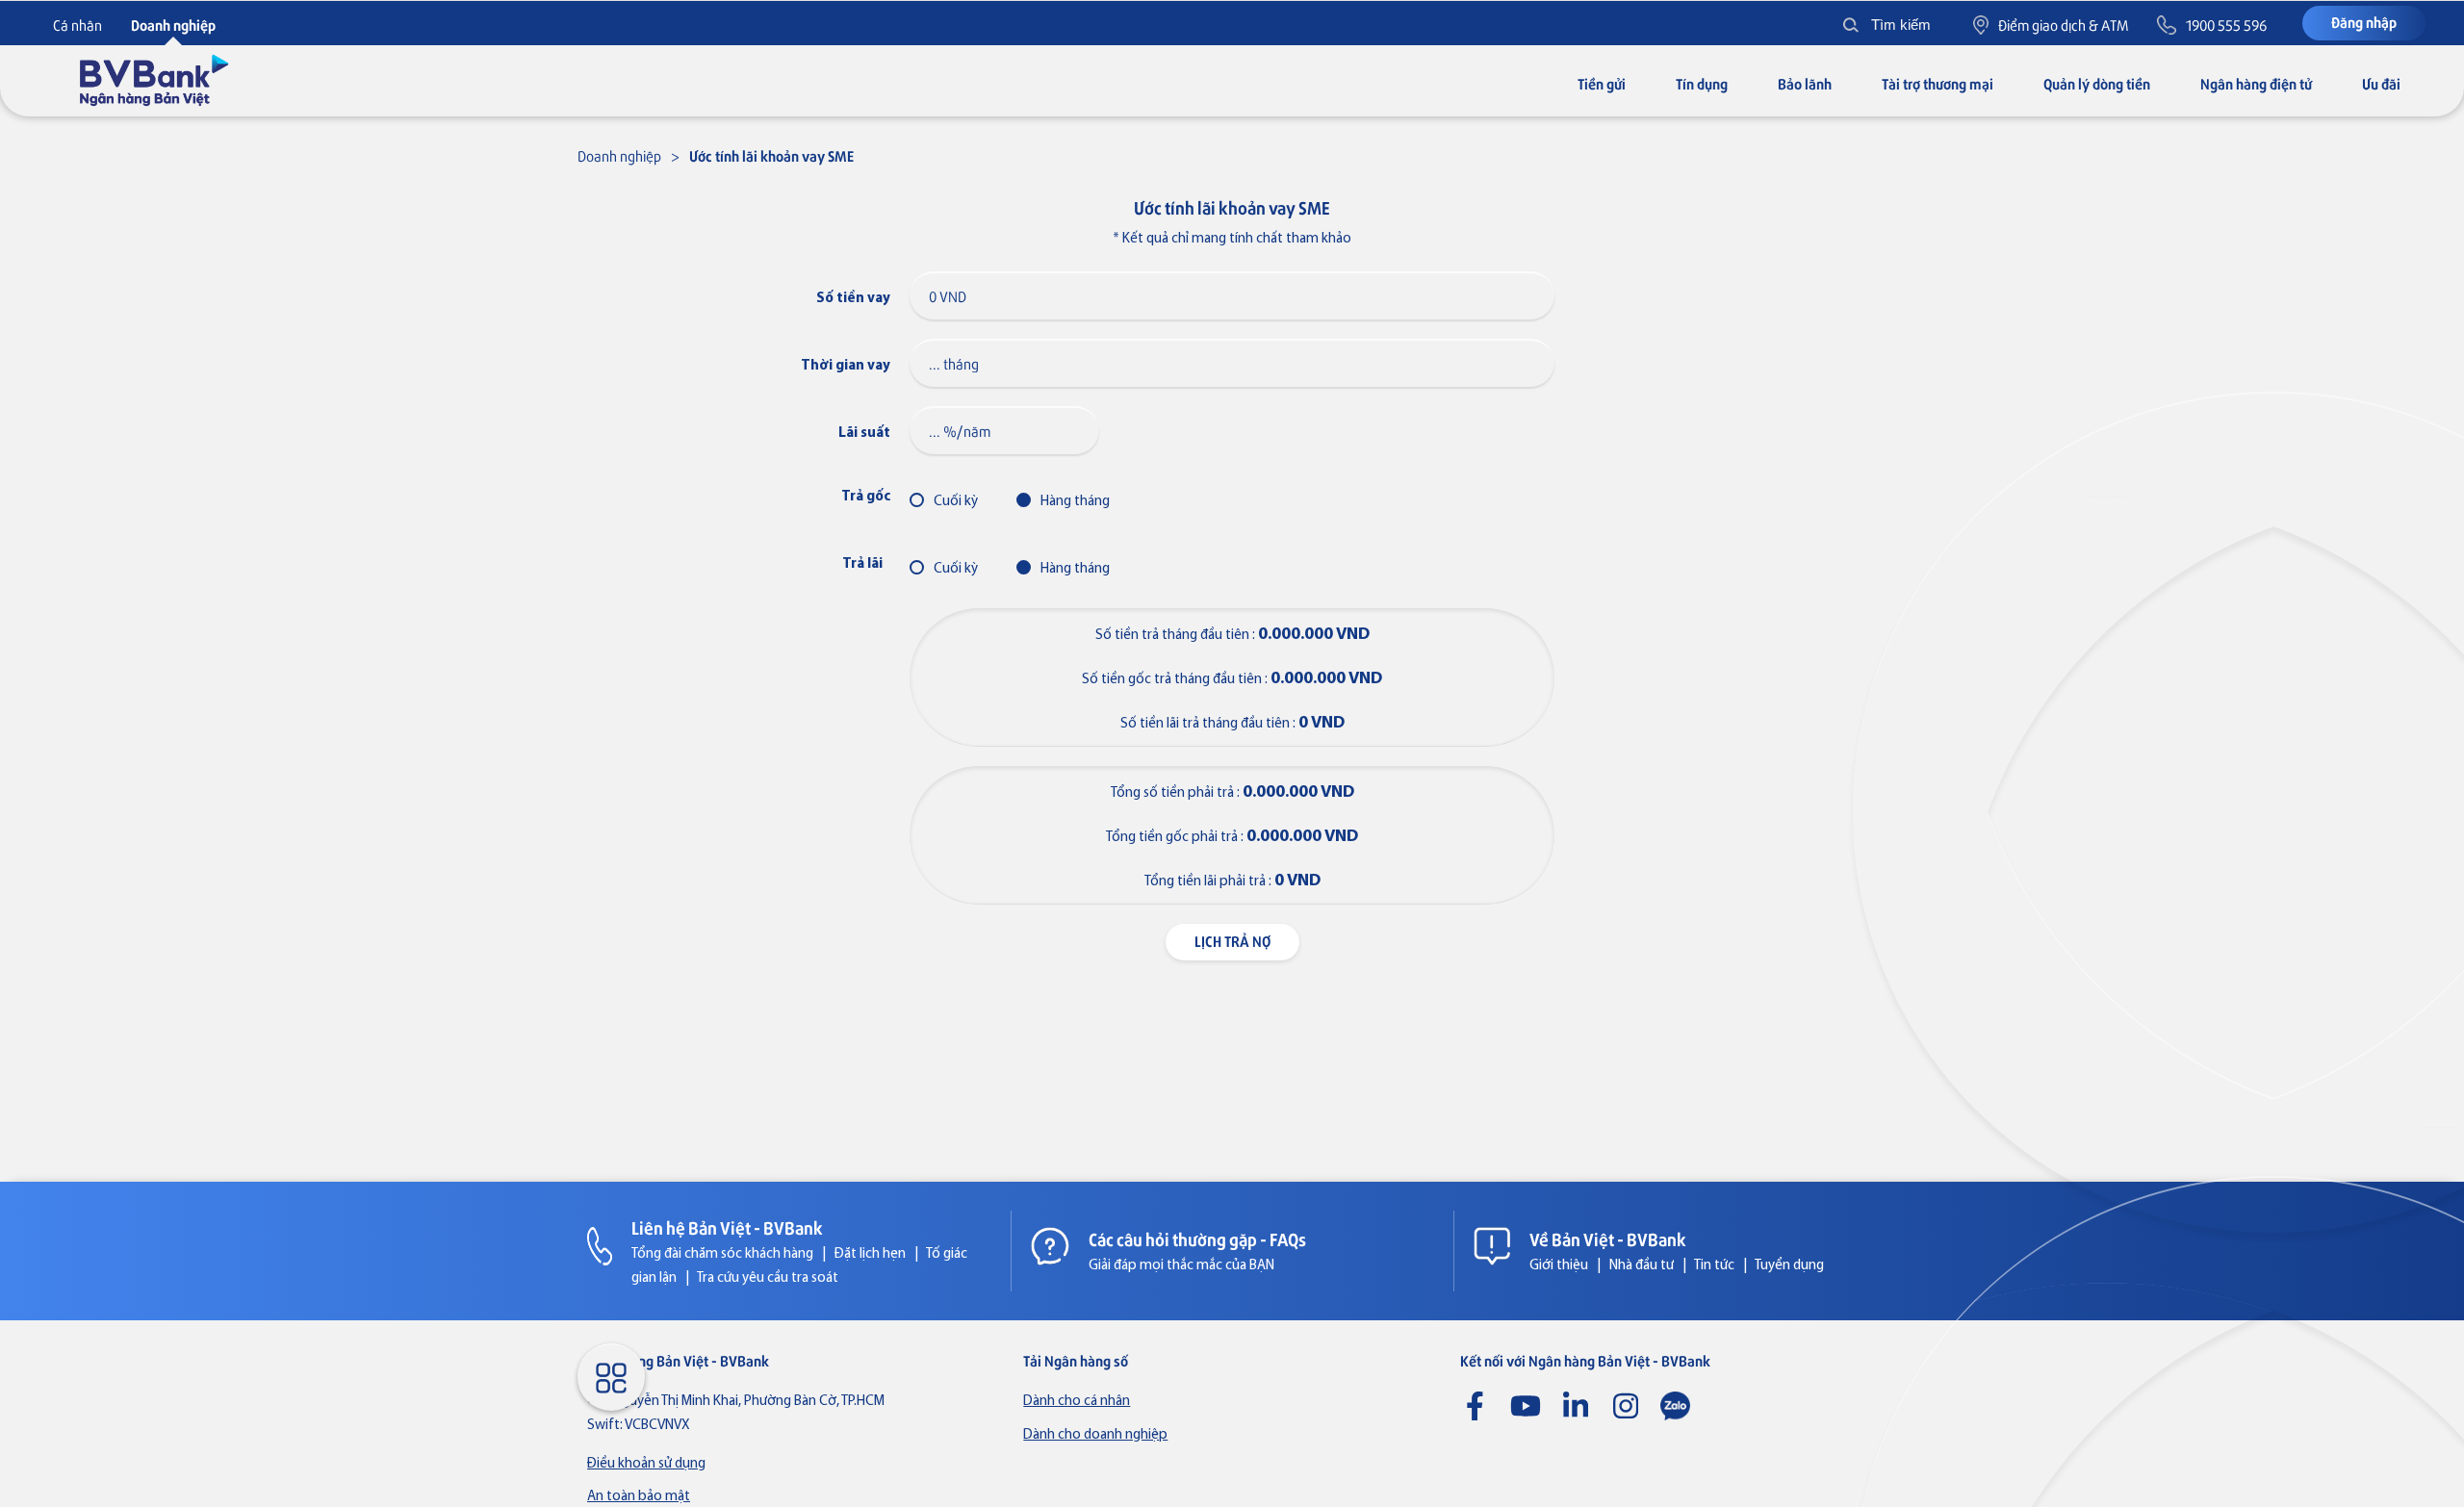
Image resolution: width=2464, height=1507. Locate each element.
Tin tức (1714, 1266)
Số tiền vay (853, 299)
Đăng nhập (2364, 22)
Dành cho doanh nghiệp (1095, 1435)
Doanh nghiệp (619, 155)
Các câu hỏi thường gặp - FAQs (1197, 1239)
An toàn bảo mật (639, 1497)
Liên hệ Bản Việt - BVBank (727, 1227)
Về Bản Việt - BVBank (1608, 1239)
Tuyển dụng (1789, 1266)
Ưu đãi (2381, 83)
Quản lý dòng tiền (2097, 83)
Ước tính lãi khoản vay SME (771, 155)
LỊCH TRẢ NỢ (1232, 941)
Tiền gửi (1602, 83)
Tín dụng (1702, 83)
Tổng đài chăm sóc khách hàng (722, 1254)
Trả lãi (862, 564)
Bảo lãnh (1805, 83)
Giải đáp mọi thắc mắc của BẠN (1181, 1266)
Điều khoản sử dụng (646, 1464)
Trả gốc (866, 497)
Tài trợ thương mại (1938, 83)
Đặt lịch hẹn (870, 1254)
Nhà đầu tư (1642, 1266)
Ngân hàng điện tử (2256, 83)
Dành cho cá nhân (1077, 1402)
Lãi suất (864, 434)
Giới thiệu (1559, 1266)
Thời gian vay (846, 366)
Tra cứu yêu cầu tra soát (768, 1278)
